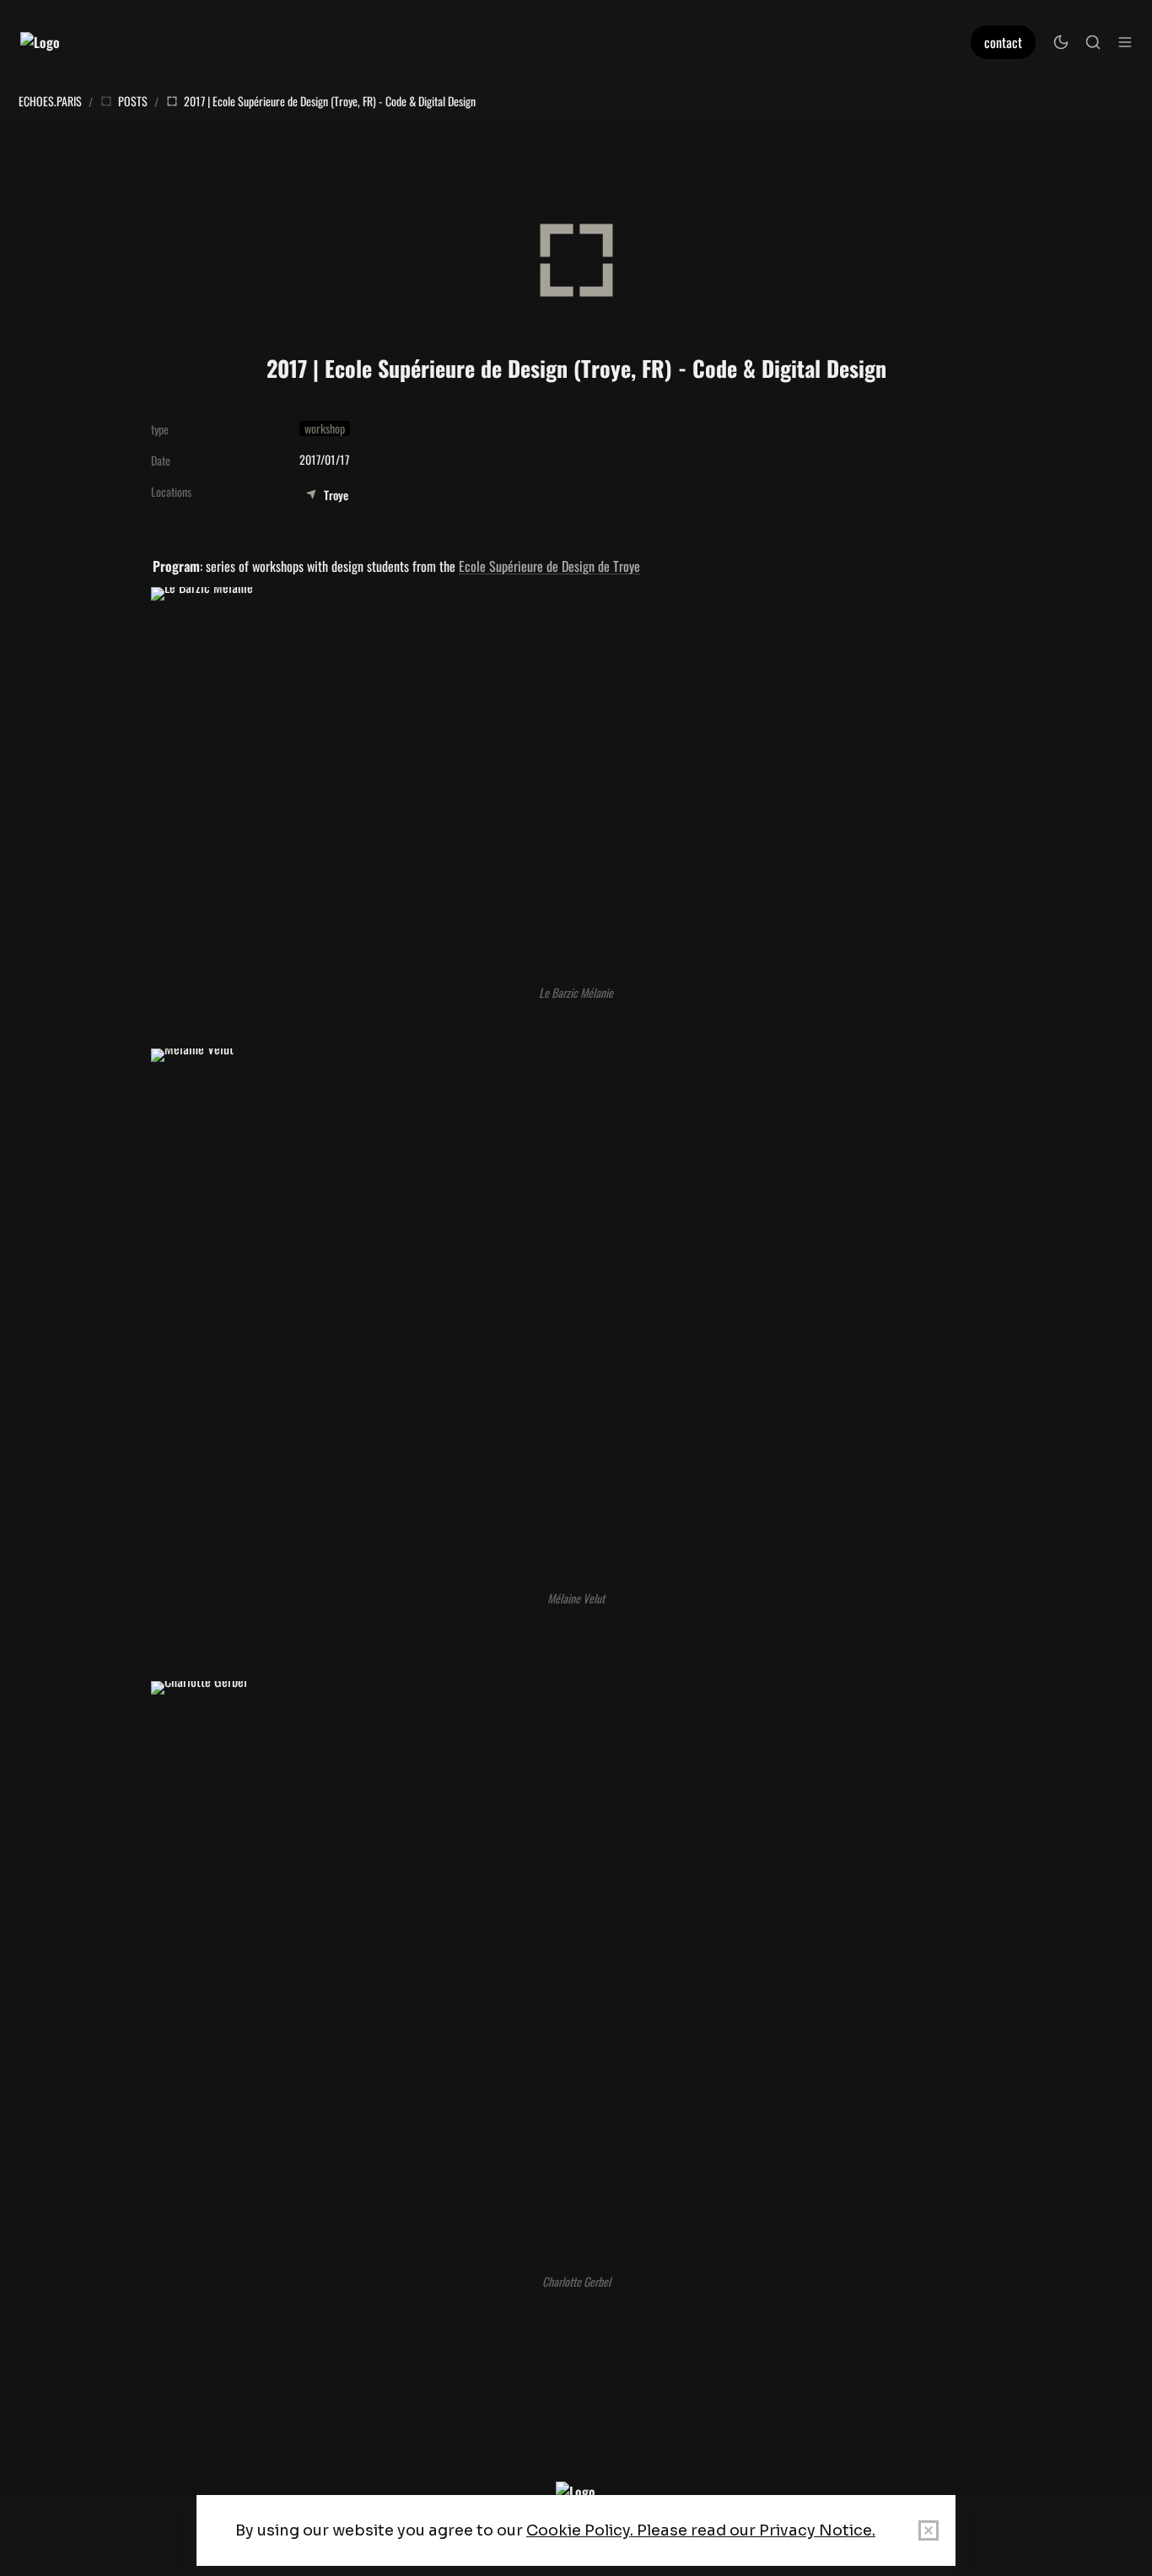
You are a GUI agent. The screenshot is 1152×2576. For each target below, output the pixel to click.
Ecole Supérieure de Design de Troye (549, 566)
